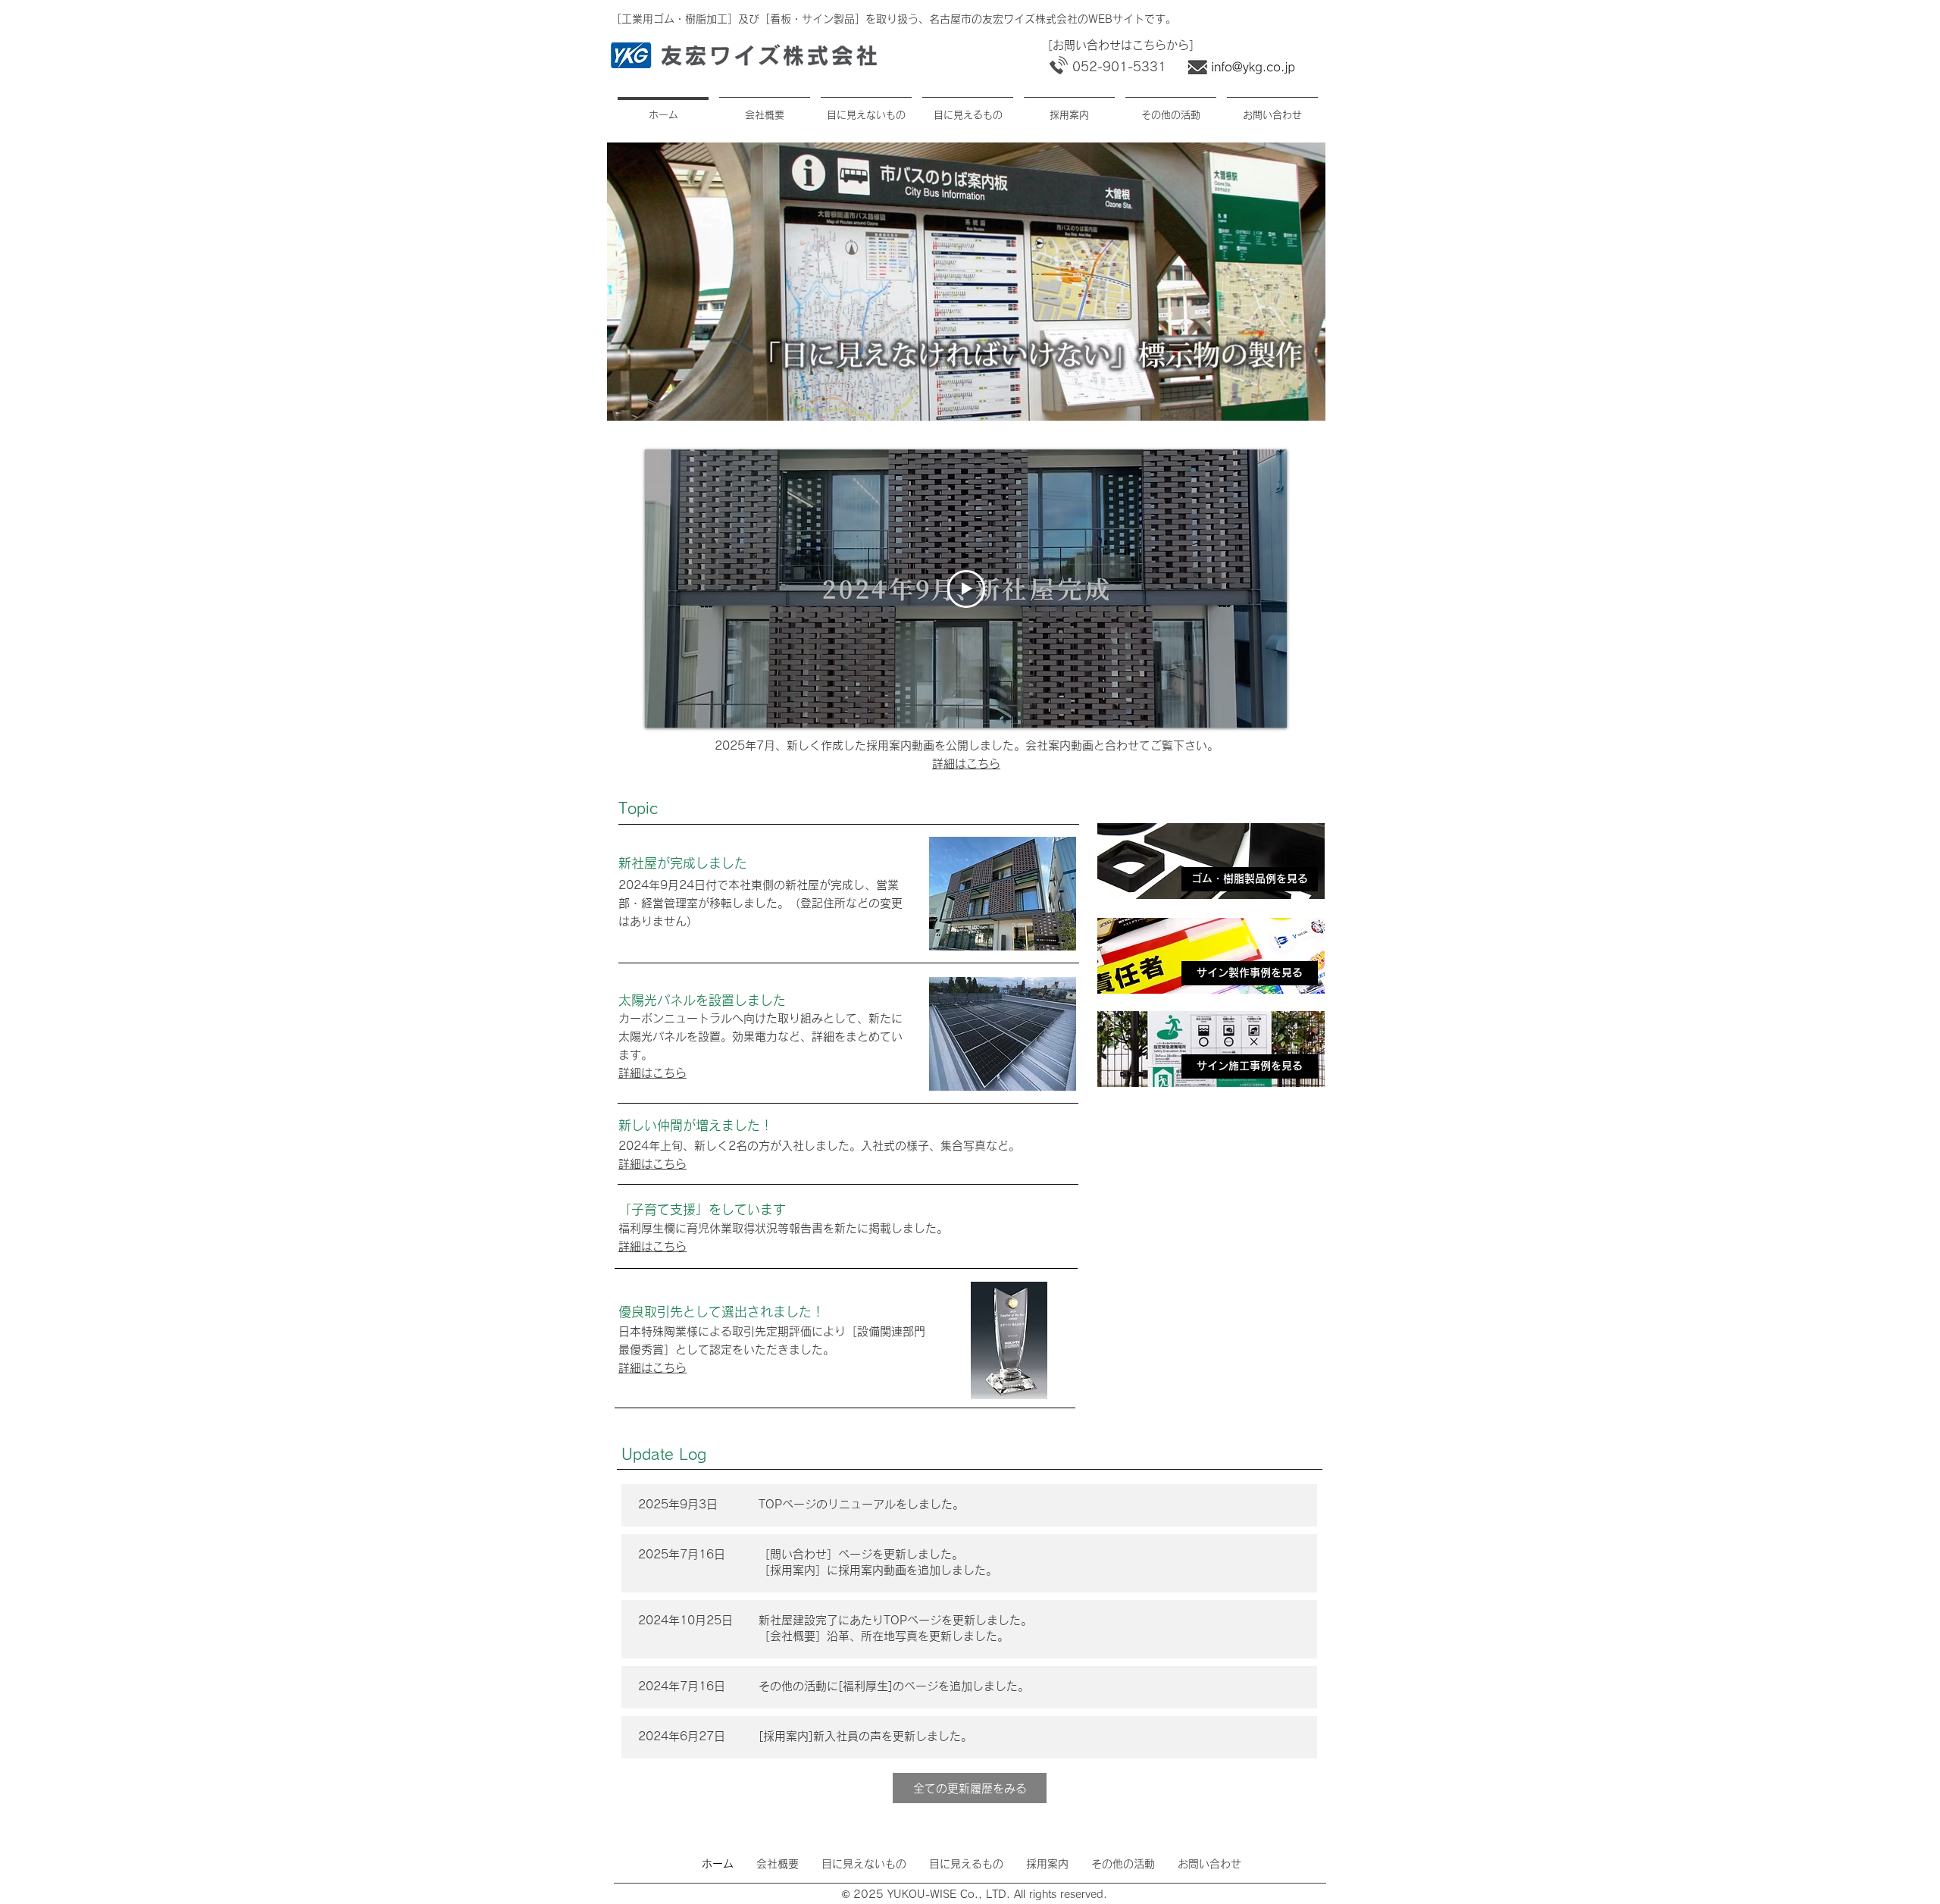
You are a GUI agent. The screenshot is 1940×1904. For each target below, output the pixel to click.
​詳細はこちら (966, 764)
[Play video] (966, 589)
